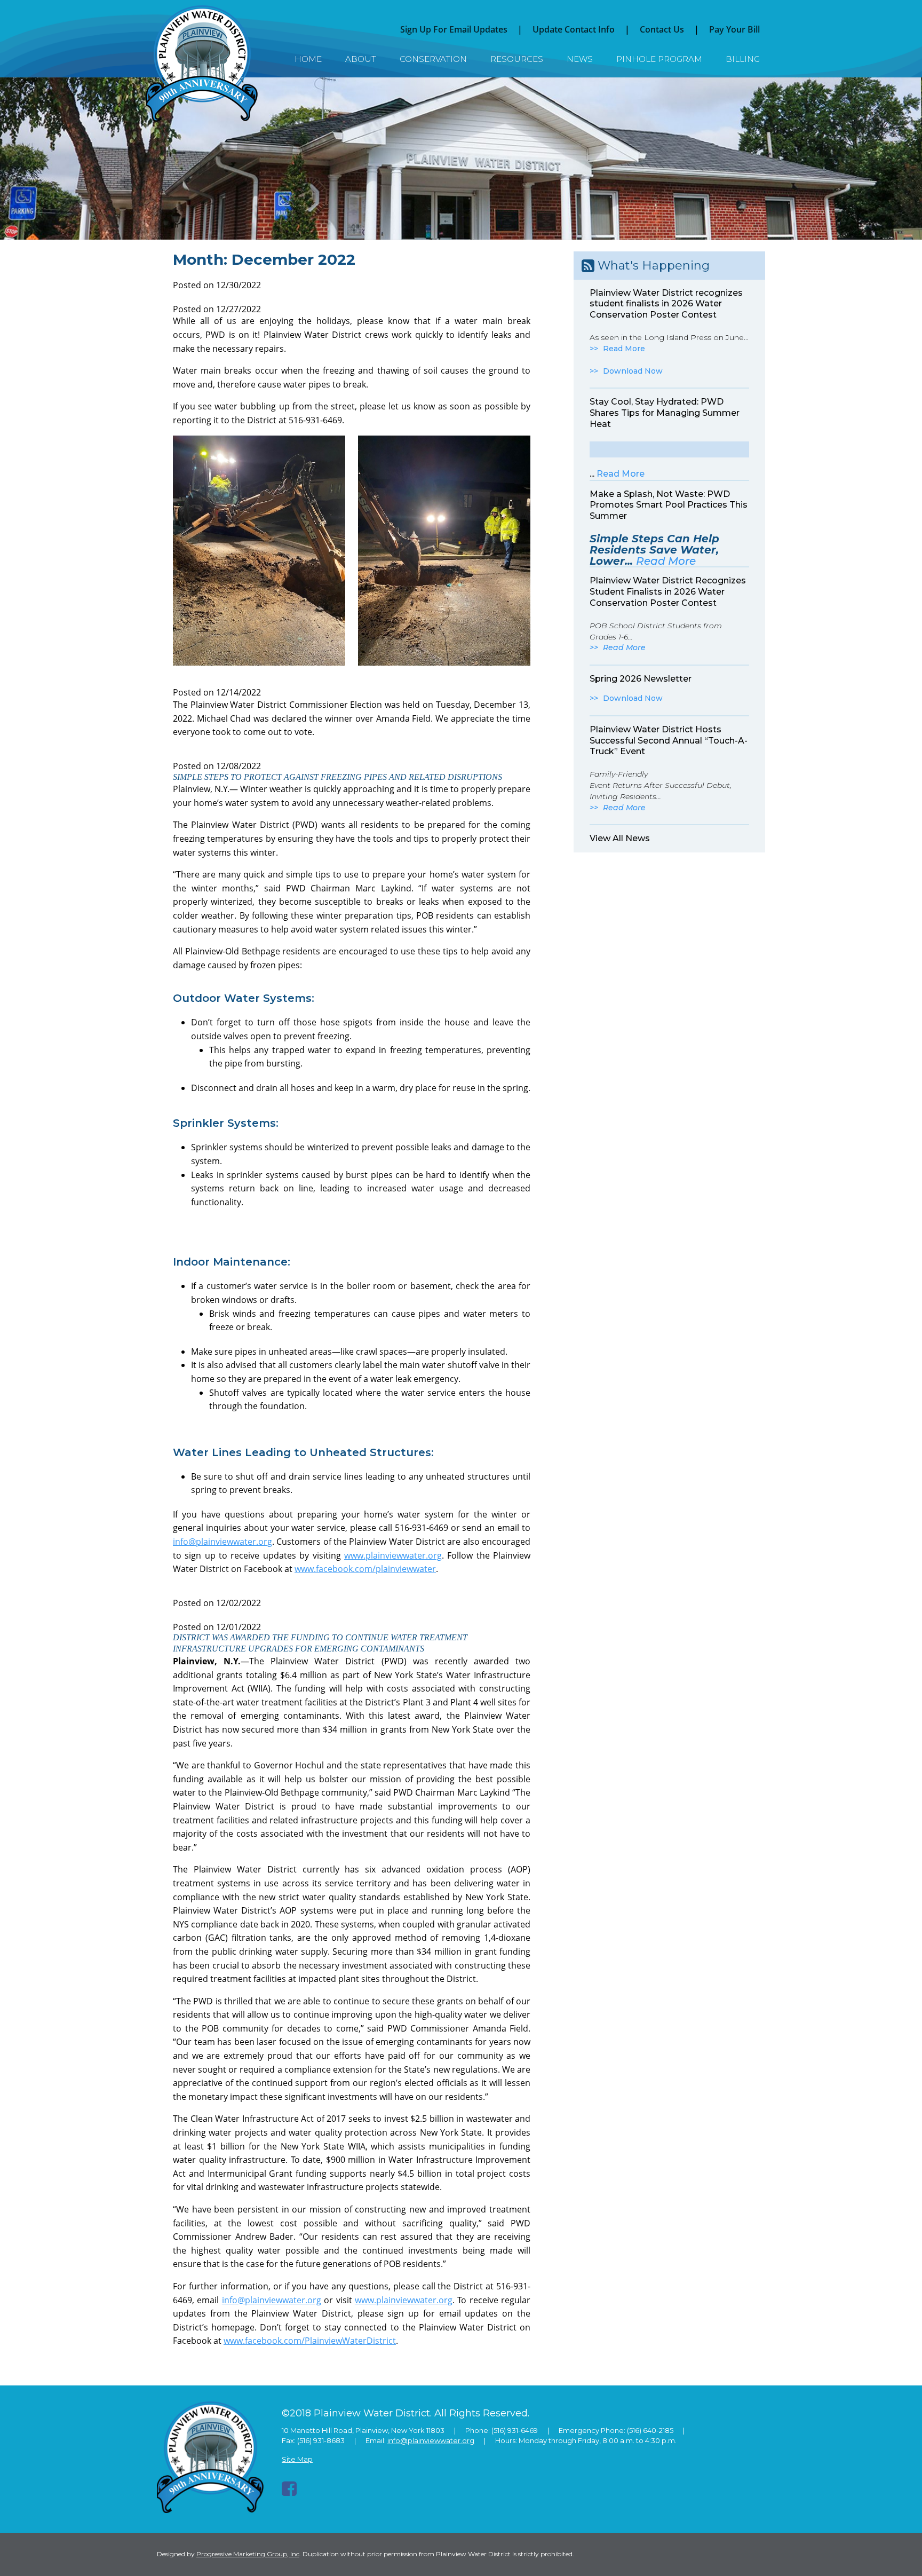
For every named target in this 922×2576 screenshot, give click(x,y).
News (580, 59)
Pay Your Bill (734, 29)
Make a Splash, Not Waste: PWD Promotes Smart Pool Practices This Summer (669, 505)
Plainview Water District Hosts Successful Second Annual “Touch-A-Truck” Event (669, 741)
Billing (743, 59)
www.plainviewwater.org (393, 1555)
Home (308, 59)
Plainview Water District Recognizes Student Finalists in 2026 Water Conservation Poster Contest (668, 592)
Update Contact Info (574, 29)
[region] (461, 159)
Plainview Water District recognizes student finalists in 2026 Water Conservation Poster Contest (666, 304)
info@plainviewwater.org (222, 1542)
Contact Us (662, 29)
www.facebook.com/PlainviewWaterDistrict (310, 2341)
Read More (624, 349)
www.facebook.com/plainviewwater (365, 1569)
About (361, 59)
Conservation (433, 59)
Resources (517, 59)
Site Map (297, 2459)
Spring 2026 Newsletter (641, 679)
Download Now (633, 371)
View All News (620, 838)
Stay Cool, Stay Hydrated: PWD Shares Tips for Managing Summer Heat (665, 413)
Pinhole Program (659, 59)
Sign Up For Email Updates (454, 29)
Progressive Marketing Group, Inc (248, 2554)
